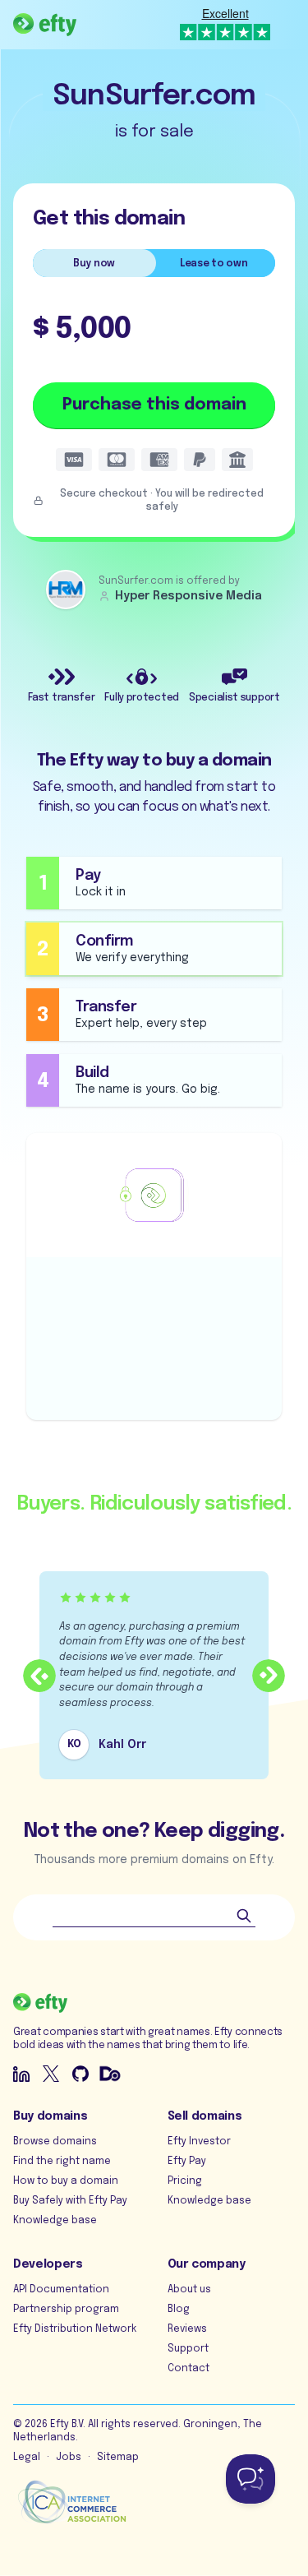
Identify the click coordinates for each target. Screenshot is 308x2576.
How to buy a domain (66, 2181)
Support (188, 2349)
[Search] (244, 1916)
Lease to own (214, 264)
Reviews (187, 2329)
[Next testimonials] (269, 1676)
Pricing (185, 2181)
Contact (188, 2369)
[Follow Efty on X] (51, 2074)
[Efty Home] (45, 25)
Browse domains (55, 2142)
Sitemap (118, 2458)
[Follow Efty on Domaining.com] (110, 2074)
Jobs (69, 2458)
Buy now (94, 264)
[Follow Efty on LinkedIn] (21, 2074)
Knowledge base (55, 2221)
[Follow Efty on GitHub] (80, 2074)
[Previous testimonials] (39, 1676)
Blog (179, 2310)
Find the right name (62, 2162)
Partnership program (66, 2310)
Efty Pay (187, 2162)
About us (189, 2290)
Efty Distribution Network (75, 2329)
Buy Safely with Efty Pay (70, 2201)
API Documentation (61, 2290)
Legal (27, 2458)
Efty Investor (199, 2142)
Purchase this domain (154, 405)
